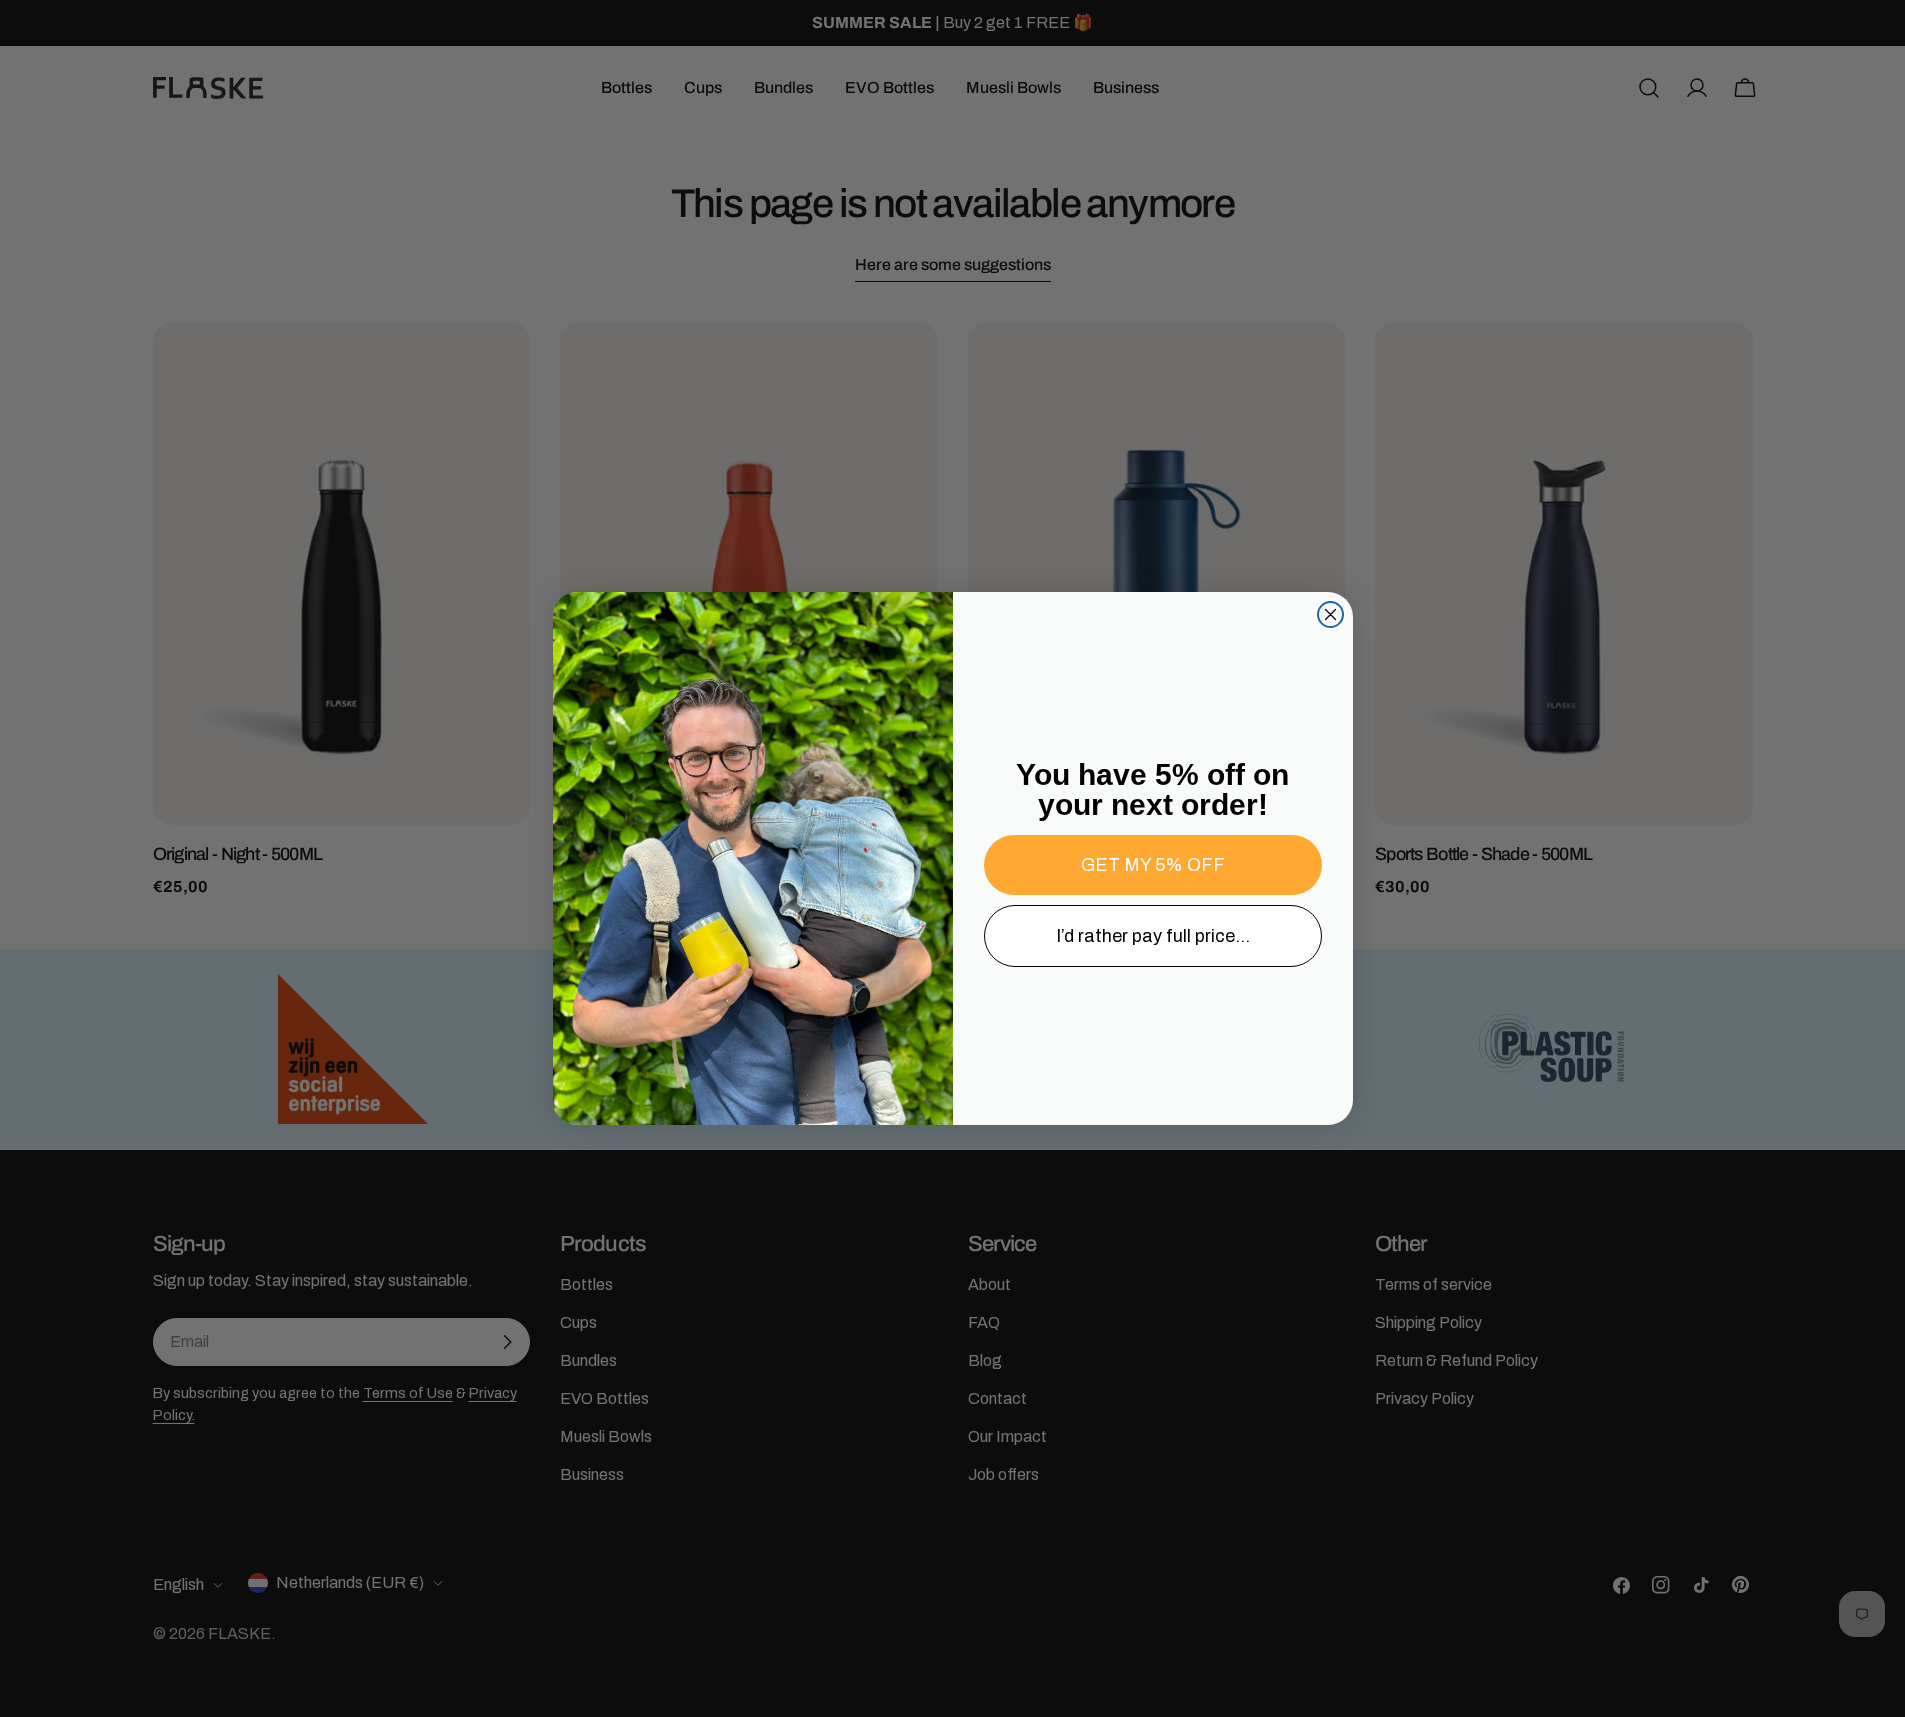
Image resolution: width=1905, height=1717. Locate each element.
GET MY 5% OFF (1153, 865)
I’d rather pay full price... (1153, 936)
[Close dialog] (1330, 614)
